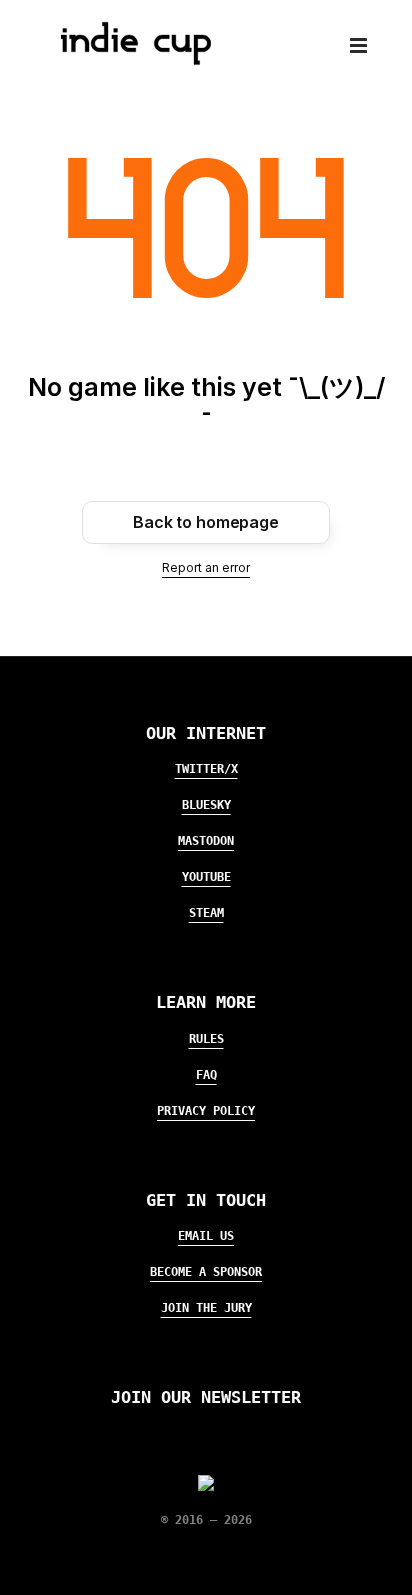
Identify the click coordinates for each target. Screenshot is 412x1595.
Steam (206, 913)
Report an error (206, 567)
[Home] (128, 59)
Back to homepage (205, 522)
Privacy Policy (206, 1111)
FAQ (206, 1075)
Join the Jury (206, 1308)
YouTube (206, 877)
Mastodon (206, 841)
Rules (206, 1039)
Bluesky (206, 805)
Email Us (206, 1236)
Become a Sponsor (206, 1272)
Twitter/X (206, 769)
